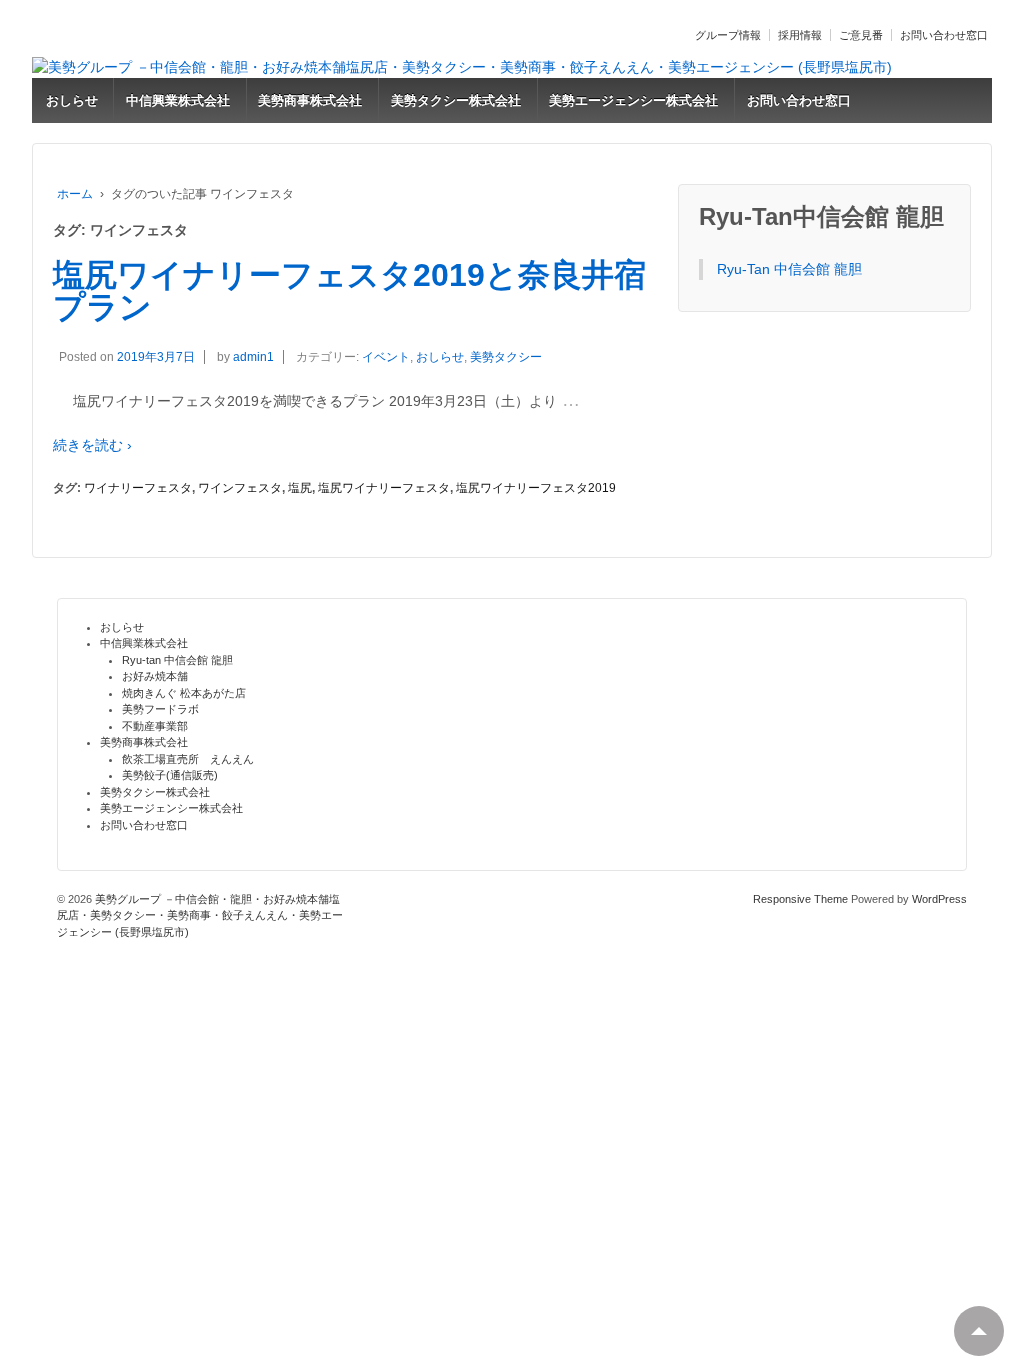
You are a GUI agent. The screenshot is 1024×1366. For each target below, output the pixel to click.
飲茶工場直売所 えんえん (188, 759)
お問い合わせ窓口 (944, 35)
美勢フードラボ (160, 709)
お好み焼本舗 (155, 676)
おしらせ (72, 100)
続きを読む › (92, 445)
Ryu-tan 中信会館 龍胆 (177, 660)
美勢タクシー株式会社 (456, 100)
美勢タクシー (506, 357)
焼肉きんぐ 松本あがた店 (184, 693)
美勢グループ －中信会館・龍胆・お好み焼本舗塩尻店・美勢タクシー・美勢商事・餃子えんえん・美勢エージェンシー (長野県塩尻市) (200, 915)
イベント (386, 357)
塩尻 (300, 488)
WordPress (939, 899)
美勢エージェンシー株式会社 (633, 100)
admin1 (253, 357)
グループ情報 (728, 35)
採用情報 (800, 35)
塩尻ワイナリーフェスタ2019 (536, 488)
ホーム (75, 194)
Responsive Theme (800, 899)
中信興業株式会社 (178, 100)
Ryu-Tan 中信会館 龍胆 (789, 269)
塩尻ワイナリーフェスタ (384, 488)
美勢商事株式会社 (310, 100)
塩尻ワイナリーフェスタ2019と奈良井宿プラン (349, 291)
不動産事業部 (155, 726)
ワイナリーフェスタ (138, 488)
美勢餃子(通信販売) (170, 775)
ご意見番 (861, 35)
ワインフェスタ (240, 488)
